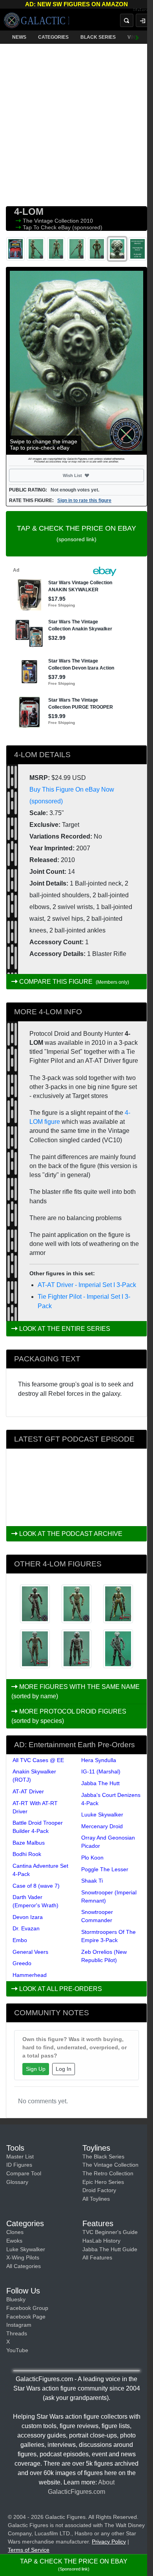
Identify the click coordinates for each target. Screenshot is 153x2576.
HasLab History (101, 2241)
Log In (64, 2069)
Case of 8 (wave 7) (36, 1886)
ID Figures (19, 2165)
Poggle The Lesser (105, 1869)
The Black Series (103, 2157)
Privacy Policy (109, 2542)
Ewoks (14, 2241)
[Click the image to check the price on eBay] (76, 361)
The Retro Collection (108, 2173)
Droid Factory (99, 2190)
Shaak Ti (92, 1881)
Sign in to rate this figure (84, 500)
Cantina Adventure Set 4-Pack (40, 1870)
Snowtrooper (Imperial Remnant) (109, 1896)
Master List (20, 2157)
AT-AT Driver (28, 1791)
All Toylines (96, 2199)
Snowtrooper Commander (97, 1916)
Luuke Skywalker (102, 1815)
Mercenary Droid (102, 1826)
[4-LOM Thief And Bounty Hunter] (35, 1649)
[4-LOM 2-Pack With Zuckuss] (35, 1604)
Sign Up (36, 2069)
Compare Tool (24, 2173)
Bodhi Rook (27, 1854)
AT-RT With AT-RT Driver (35, 1807)
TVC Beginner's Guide (110, 2232)
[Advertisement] (76, 123)
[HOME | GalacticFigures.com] (36, 20)
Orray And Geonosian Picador (108, 1842)
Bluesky (16, 2299)
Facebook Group (27, 2308)
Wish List (87, 475)
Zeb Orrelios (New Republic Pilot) (104, 1956)
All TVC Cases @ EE (38, 1760)
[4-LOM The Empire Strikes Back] (76, 1604)
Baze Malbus (29, 1843)
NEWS (19, 37)
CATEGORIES (53, 37)
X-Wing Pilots (23, 2257)
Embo (20, 1940)
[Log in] (142, 20)
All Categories (24, 2266)
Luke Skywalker (26, 2249)
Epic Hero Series (103, 2182)
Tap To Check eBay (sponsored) (63, 227)
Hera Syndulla (99, 1760)
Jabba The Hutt (100, 1783)
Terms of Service (29, 2550)
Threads (17, 2333)
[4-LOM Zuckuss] (76, 1649)
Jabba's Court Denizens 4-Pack (111, 1799)
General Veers (30, 1952)
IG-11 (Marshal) (101, 1771)
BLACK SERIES (98, 37)
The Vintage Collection (52, 221)
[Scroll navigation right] (137, 37)
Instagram (19, 2325)
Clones (15, 2232)
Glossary (17, 2182)
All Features (97, 2257)
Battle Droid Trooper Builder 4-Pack (38, 1827)
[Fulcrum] (143, 10)
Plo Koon (92, 1858)
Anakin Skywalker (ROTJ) (34, 1776)
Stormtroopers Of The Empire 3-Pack (108, 1936)
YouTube (17, 2350)
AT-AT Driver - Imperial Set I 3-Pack (87, 1285)
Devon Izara (28, 1917)
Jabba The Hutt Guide (110, 2249)
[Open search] (127, 20)
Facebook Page (26, 2317)
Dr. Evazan (26, 1928)
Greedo (22, 1963)
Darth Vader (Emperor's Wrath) (36, 1901)
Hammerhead (30, 1975)
